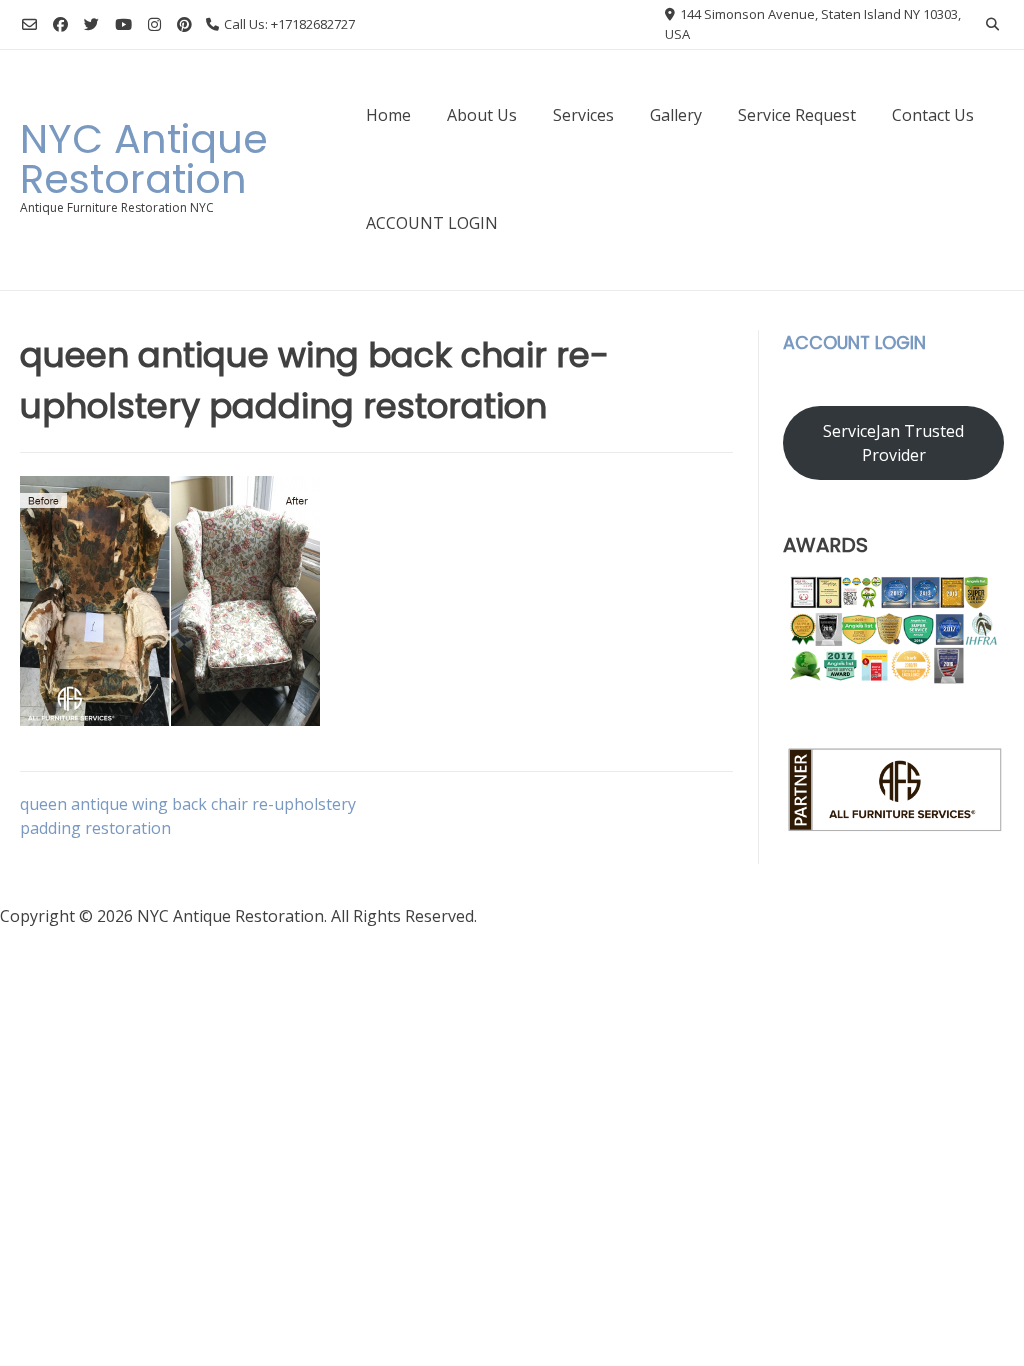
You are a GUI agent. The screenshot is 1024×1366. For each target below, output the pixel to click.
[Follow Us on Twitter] (91, 24)
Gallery (676, 115)
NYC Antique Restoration (144, 159)
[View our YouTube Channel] (123, 24)
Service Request (797, 115)
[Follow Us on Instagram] (154, 24)
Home (388, 115)
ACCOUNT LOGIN (432, 223)
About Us (482, 115)
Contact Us (933, 115)
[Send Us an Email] (29, 24)
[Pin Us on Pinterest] (184, 24)
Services (583, 115)
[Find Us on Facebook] (60, 24)
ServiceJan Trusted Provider (893, 443)
